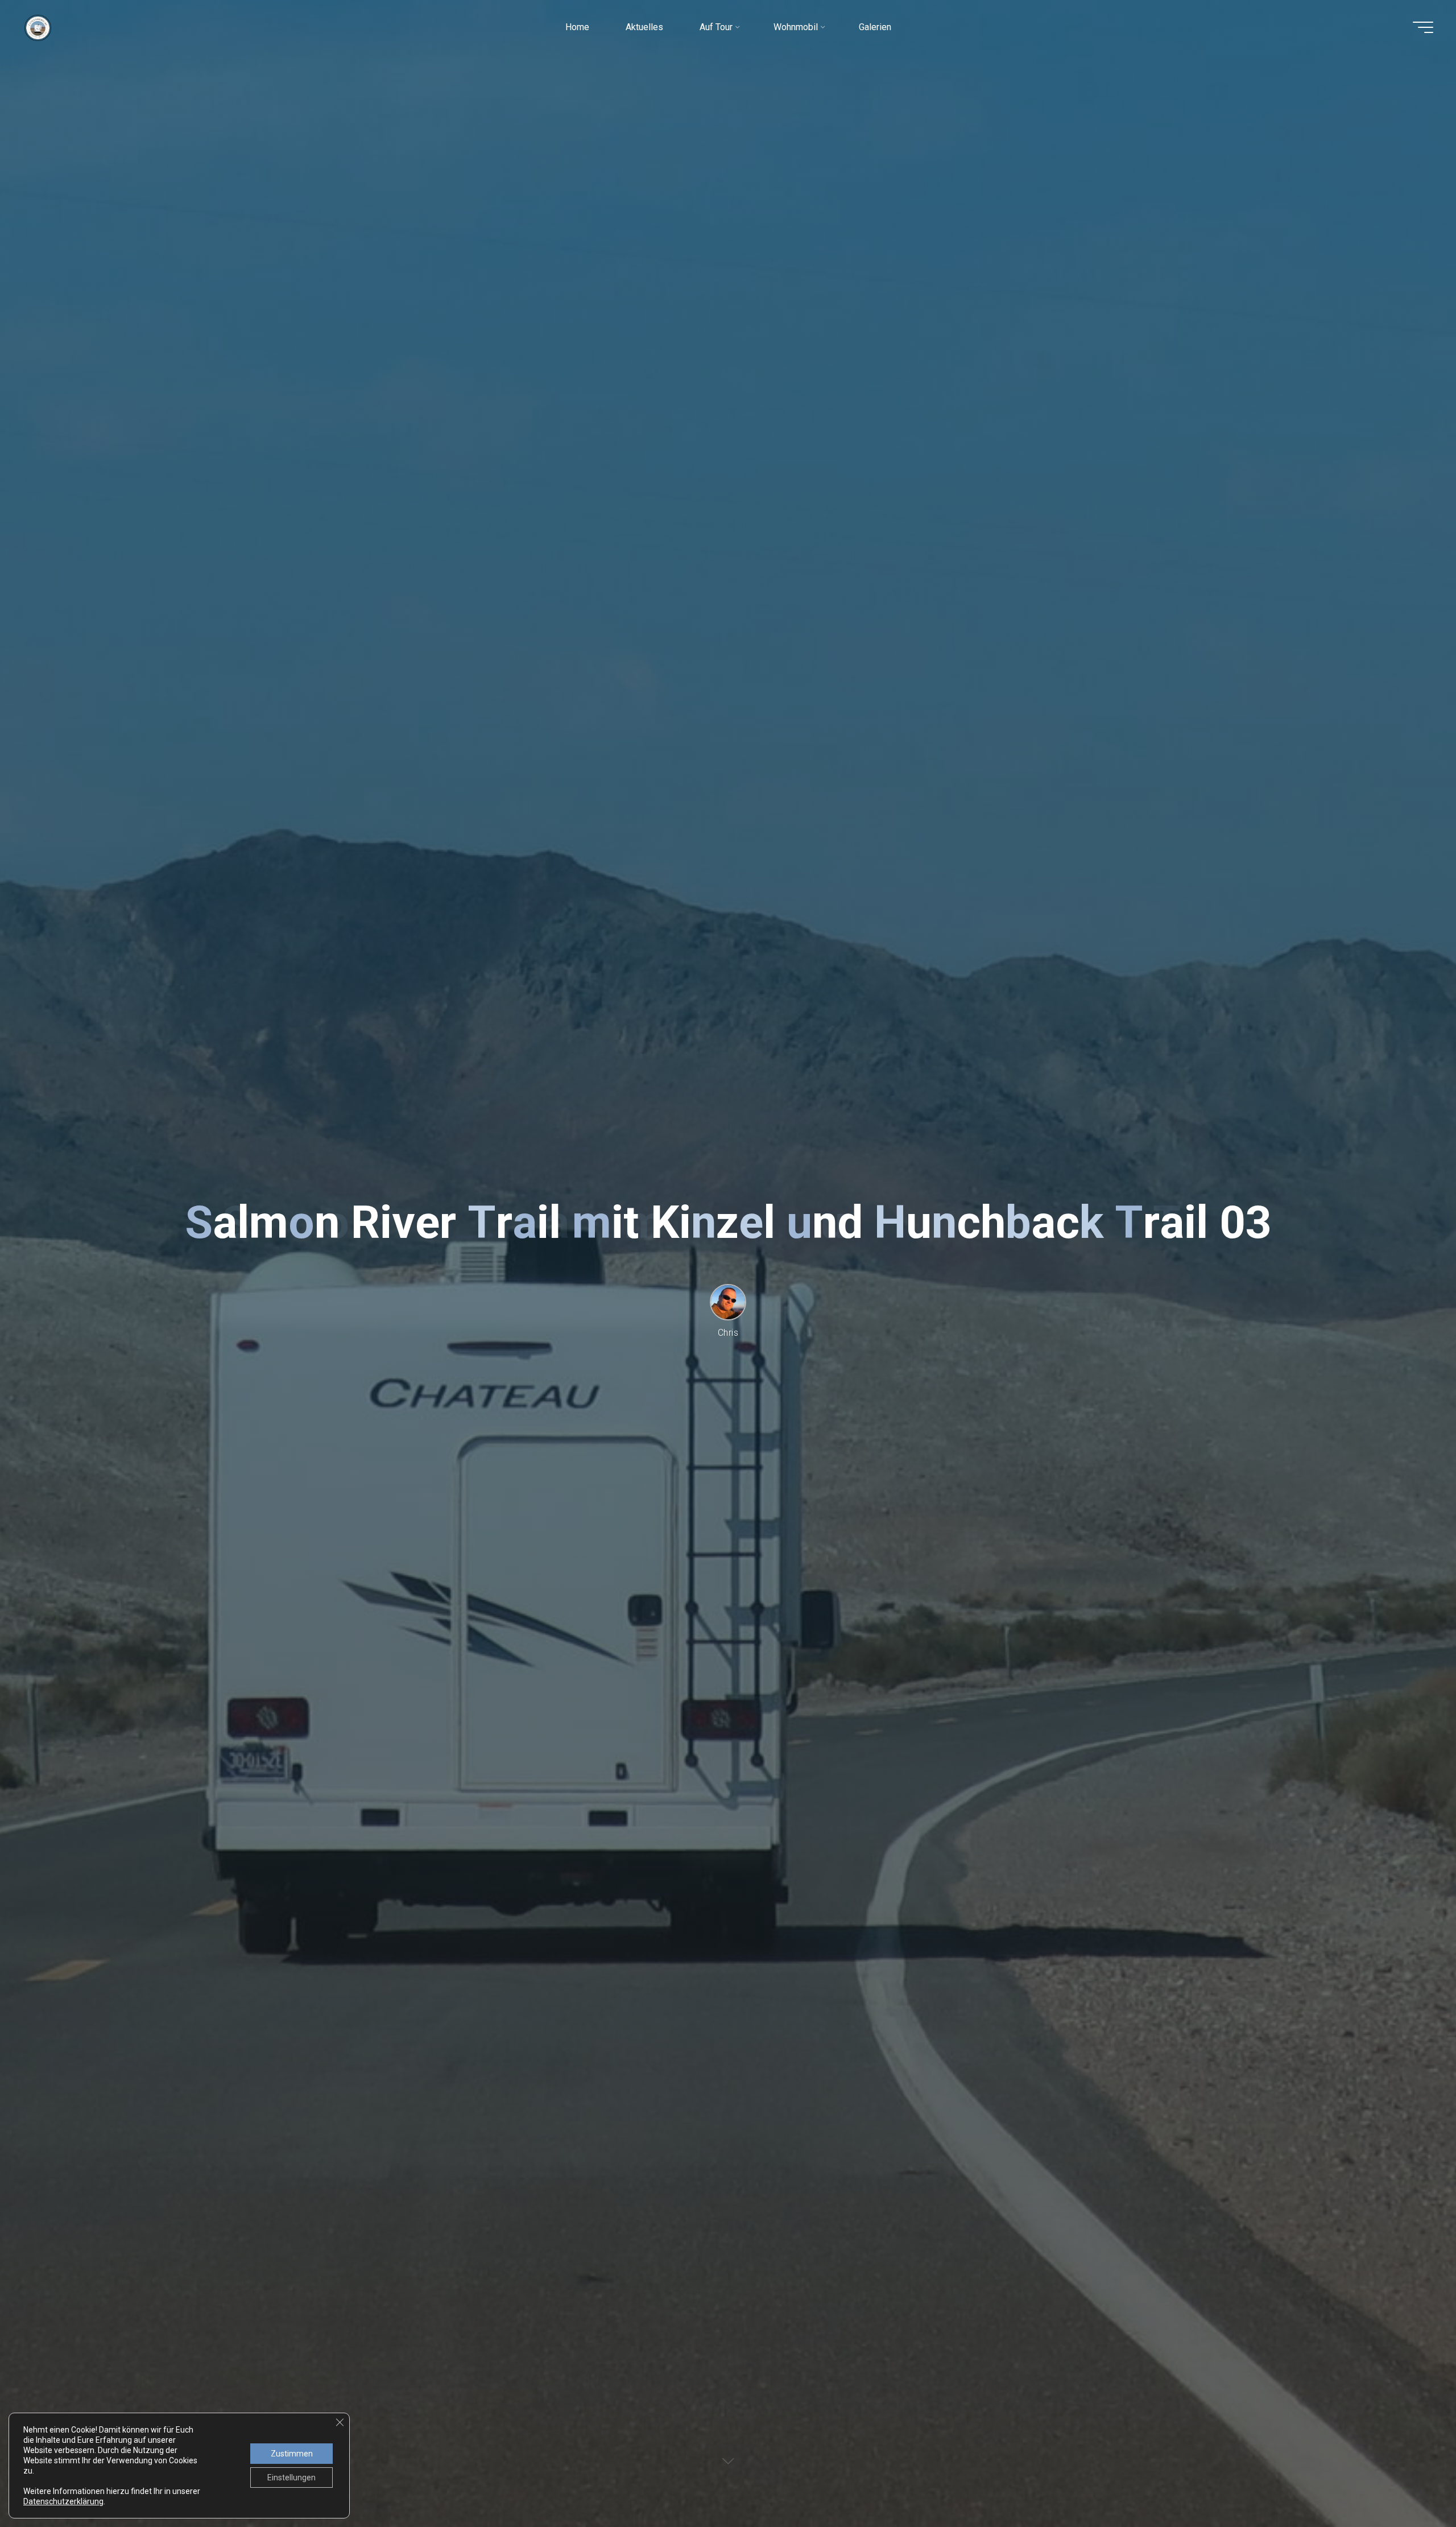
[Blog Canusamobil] (38, 27)
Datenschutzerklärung (63, 2501)
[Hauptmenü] (1423, 27)
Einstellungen (291, 2478)
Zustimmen (292, 2454)
